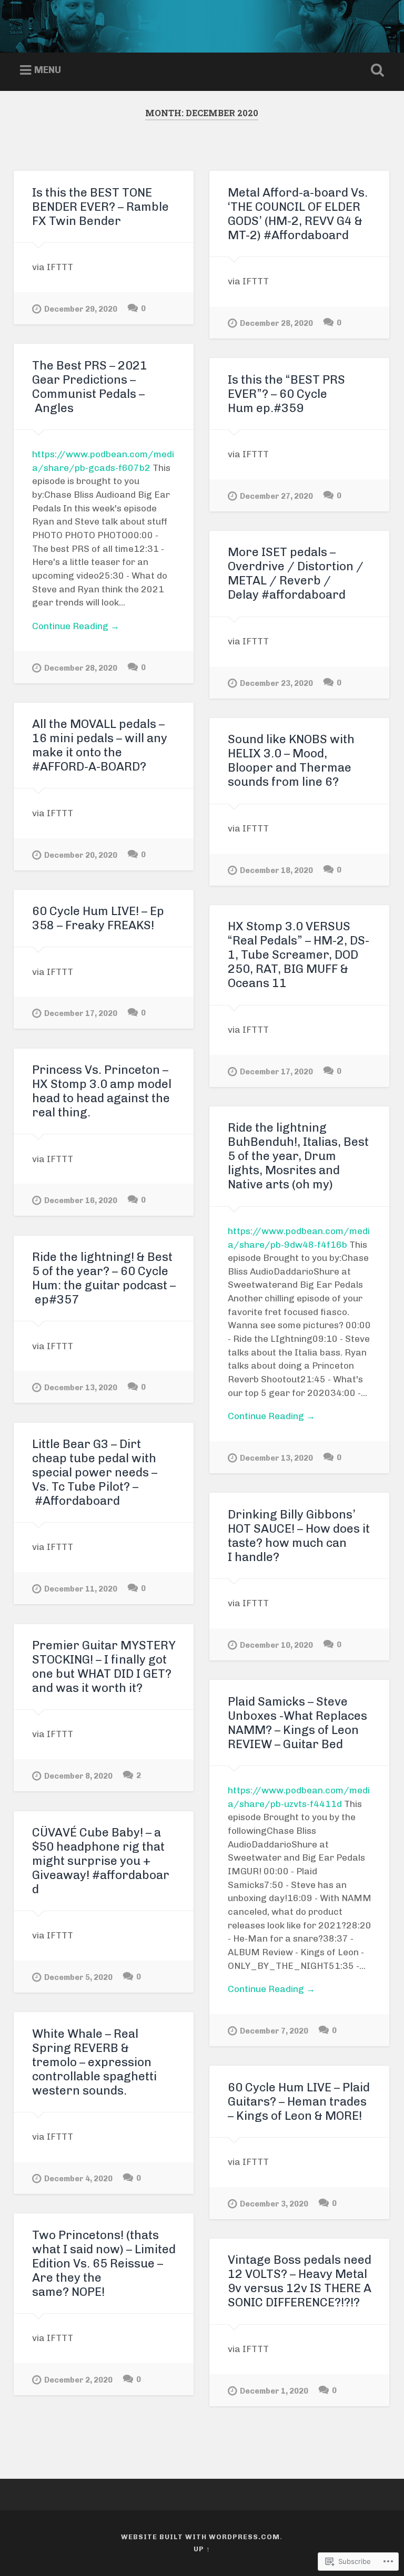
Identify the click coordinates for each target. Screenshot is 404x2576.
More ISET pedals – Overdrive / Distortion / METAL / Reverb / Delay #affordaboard (296, 573)
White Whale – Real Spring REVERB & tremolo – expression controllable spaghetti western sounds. (94, 2062)
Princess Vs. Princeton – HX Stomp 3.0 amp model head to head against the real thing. (102, 1091)
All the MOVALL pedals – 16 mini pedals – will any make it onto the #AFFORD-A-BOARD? (100, 745)
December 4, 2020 (78, 2179)
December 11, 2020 (81, 1589)
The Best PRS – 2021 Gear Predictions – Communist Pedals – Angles (90, 387)
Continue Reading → (76, 626)
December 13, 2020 (276, 1458)
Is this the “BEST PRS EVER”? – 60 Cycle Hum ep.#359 (286, 394)
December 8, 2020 (78, 1776)
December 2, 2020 (78, 2380)
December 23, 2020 (276, 683)
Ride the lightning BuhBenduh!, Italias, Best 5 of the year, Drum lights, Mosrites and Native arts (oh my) (298, 1156)
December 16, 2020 (81, 1200)
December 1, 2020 (274, 2391)
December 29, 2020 (81, 309)
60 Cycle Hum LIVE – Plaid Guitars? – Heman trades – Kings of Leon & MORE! (299, 2102)
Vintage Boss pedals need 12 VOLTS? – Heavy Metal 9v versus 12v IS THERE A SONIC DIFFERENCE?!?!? (300, 2281)
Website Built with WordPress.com (200, 2537)
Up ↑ (202, 2549)
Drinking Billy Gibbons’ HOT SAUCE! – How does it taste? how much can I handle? (299, 1536)
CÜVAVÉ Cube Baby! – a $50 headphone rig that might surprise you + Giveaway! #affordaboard (101, 1861)
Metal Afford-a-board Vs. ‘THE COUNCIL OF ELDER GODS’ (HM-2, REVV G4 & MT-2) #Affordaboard (298, 214)
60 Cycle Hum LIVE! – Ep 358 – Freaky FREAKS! (98, 918)
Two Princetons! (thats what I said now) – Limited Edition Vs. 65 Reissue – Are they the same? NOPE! (104, 2264)
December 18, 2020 (276, 870)
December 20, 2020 (81, 855)
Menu (48, 70)
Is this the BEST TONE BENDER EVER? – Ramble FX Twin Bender (100, 207)
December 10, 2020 (276, 1645)
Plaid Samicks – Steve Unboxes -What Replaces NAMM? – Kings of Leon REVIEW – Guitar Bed (297, 1723)
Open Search (376, 70)
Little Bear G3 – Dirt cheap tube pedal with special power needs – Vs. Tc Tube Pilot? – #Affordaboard (95, 1472)
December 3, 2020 (274, 2204)
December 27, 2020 (276, 496)
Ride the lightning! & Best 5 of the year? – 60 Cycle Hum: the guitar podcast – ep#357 (104, 1278)
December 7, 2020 (274, 2031)
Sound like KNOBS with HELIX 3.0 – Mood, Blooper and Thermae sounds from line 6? (291, 761)
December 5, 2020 (78, 1977)
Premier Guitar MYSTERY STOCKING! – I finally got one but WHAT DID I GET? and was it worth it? (104, 1667)
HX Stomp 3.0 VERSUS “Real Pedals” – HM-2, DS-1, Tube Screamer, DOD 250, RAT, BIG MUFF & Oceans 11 (299, 955)
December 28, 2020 (276, 323)
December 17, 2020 (81, 1013)
